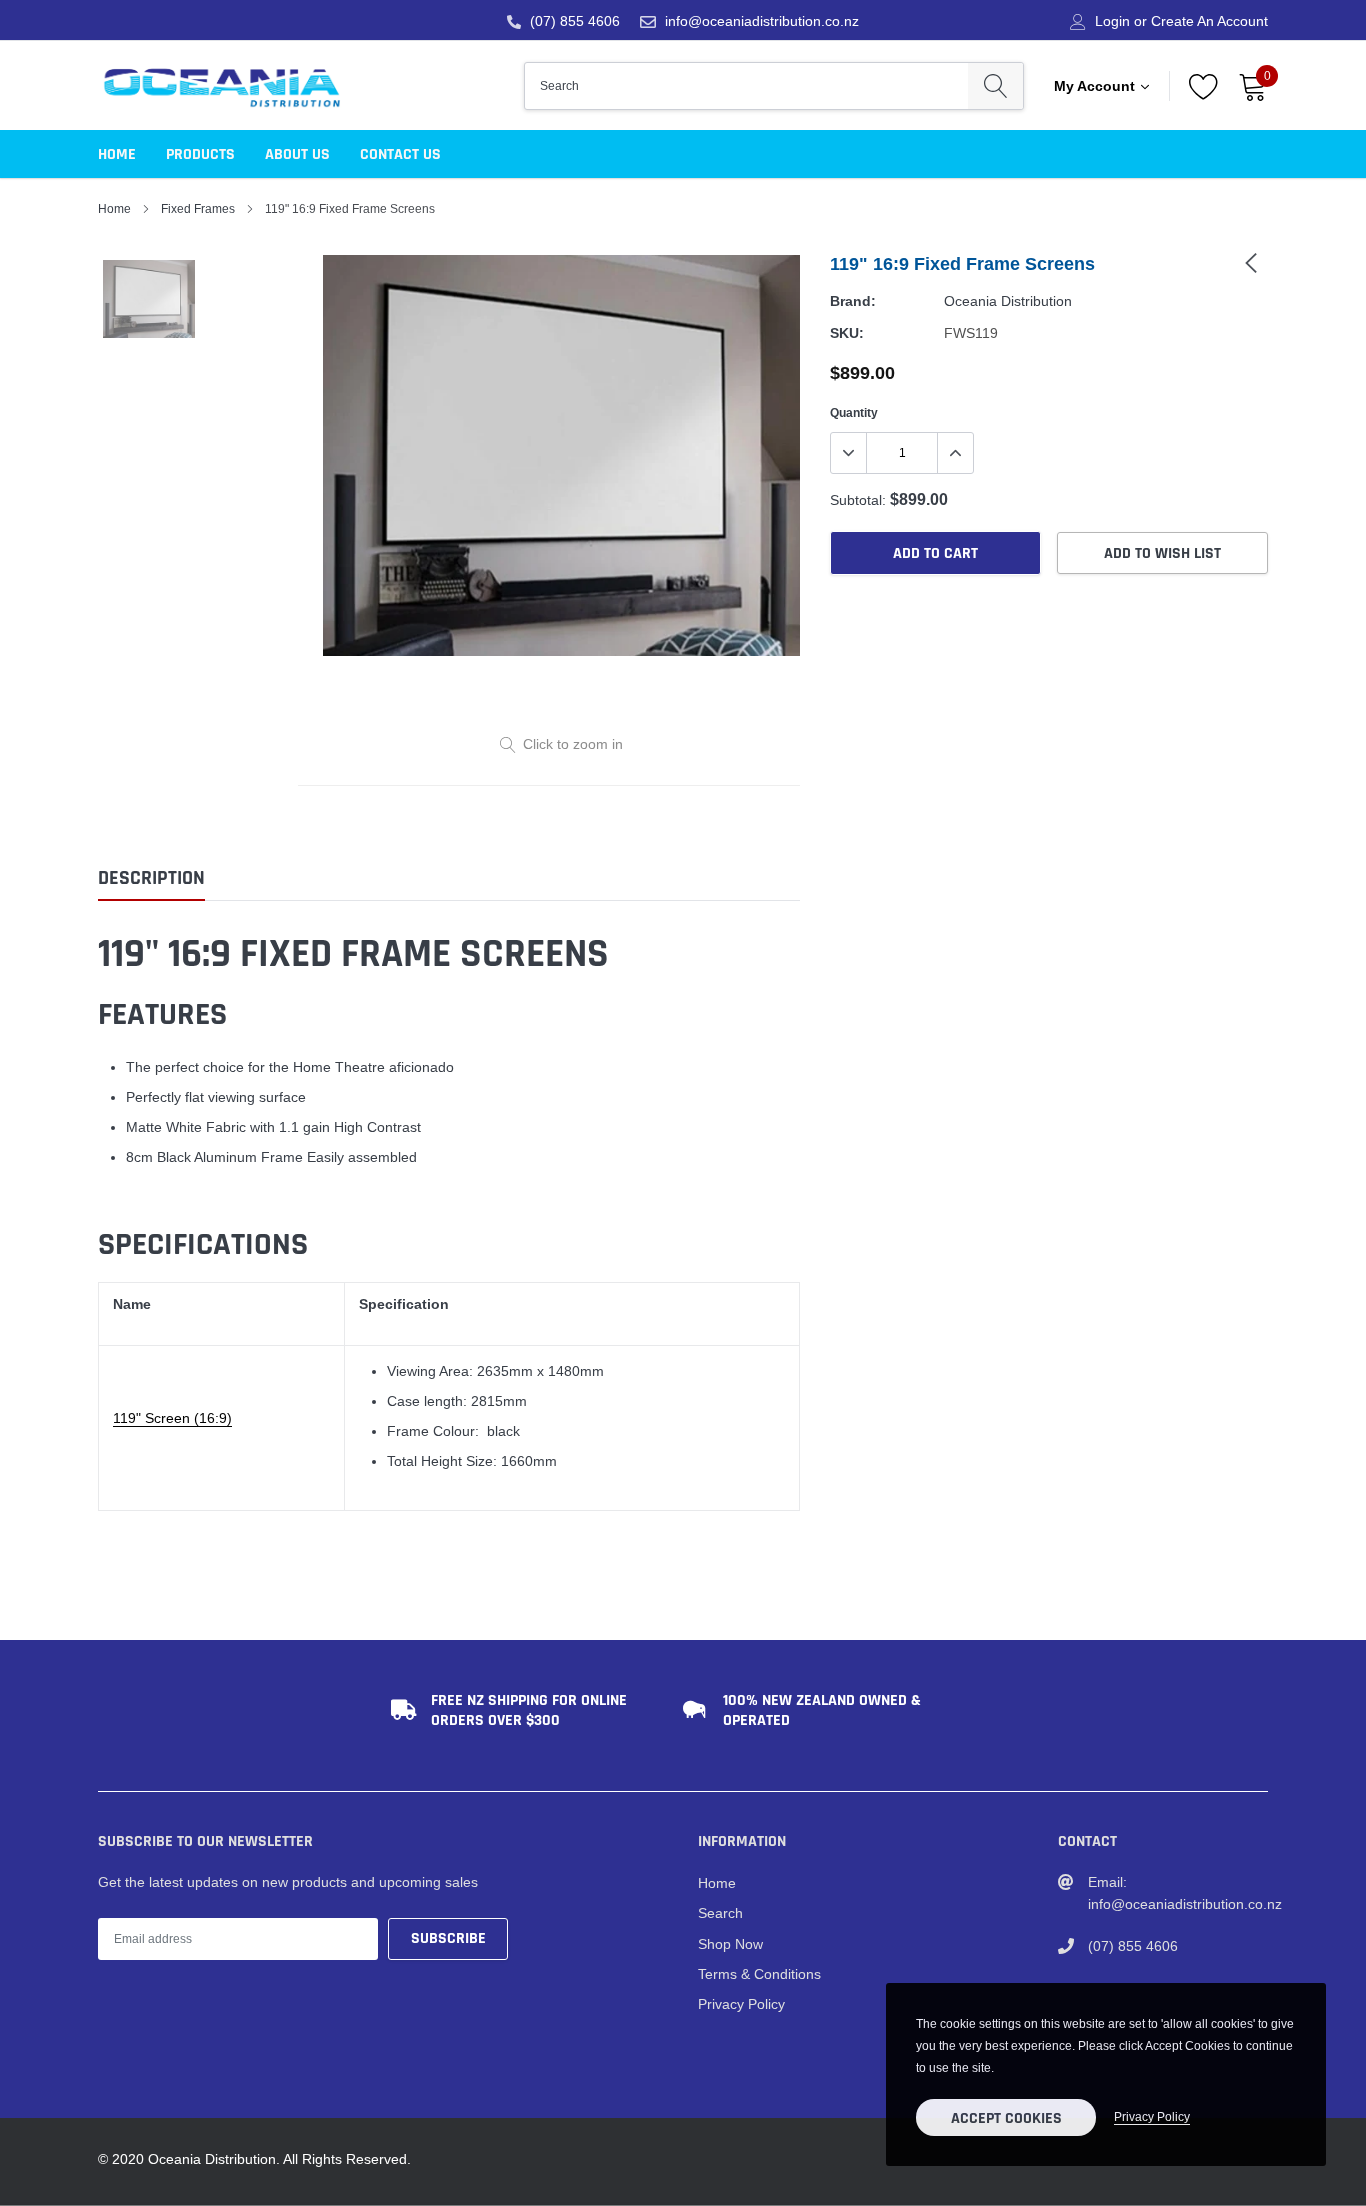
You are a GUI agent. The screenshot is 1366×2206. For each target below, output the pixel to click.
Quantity (854, 412)
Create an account (1209, 21)
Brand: (853, 301)
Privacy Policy (741, 2004)
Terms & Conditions (759, 1974)
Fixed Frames (198, 208)
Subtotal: (858, 500)
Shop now (730, 1944)
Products (200, 154)
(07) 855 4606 (575, 21)
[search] (995, 86)
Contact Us (400, 154)
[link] (1251, 262)
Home (117, 154)
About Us (297, 154)
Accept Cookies (1006, 2118)
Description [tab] (151, 878)
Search (720, 1913)
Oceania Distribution (1008, 301)
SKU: (847, 333)
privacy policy (1152, 2116)
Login (1112, 21)
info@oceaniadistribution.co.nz (762, 21)
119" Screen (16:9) (172, 1418)
